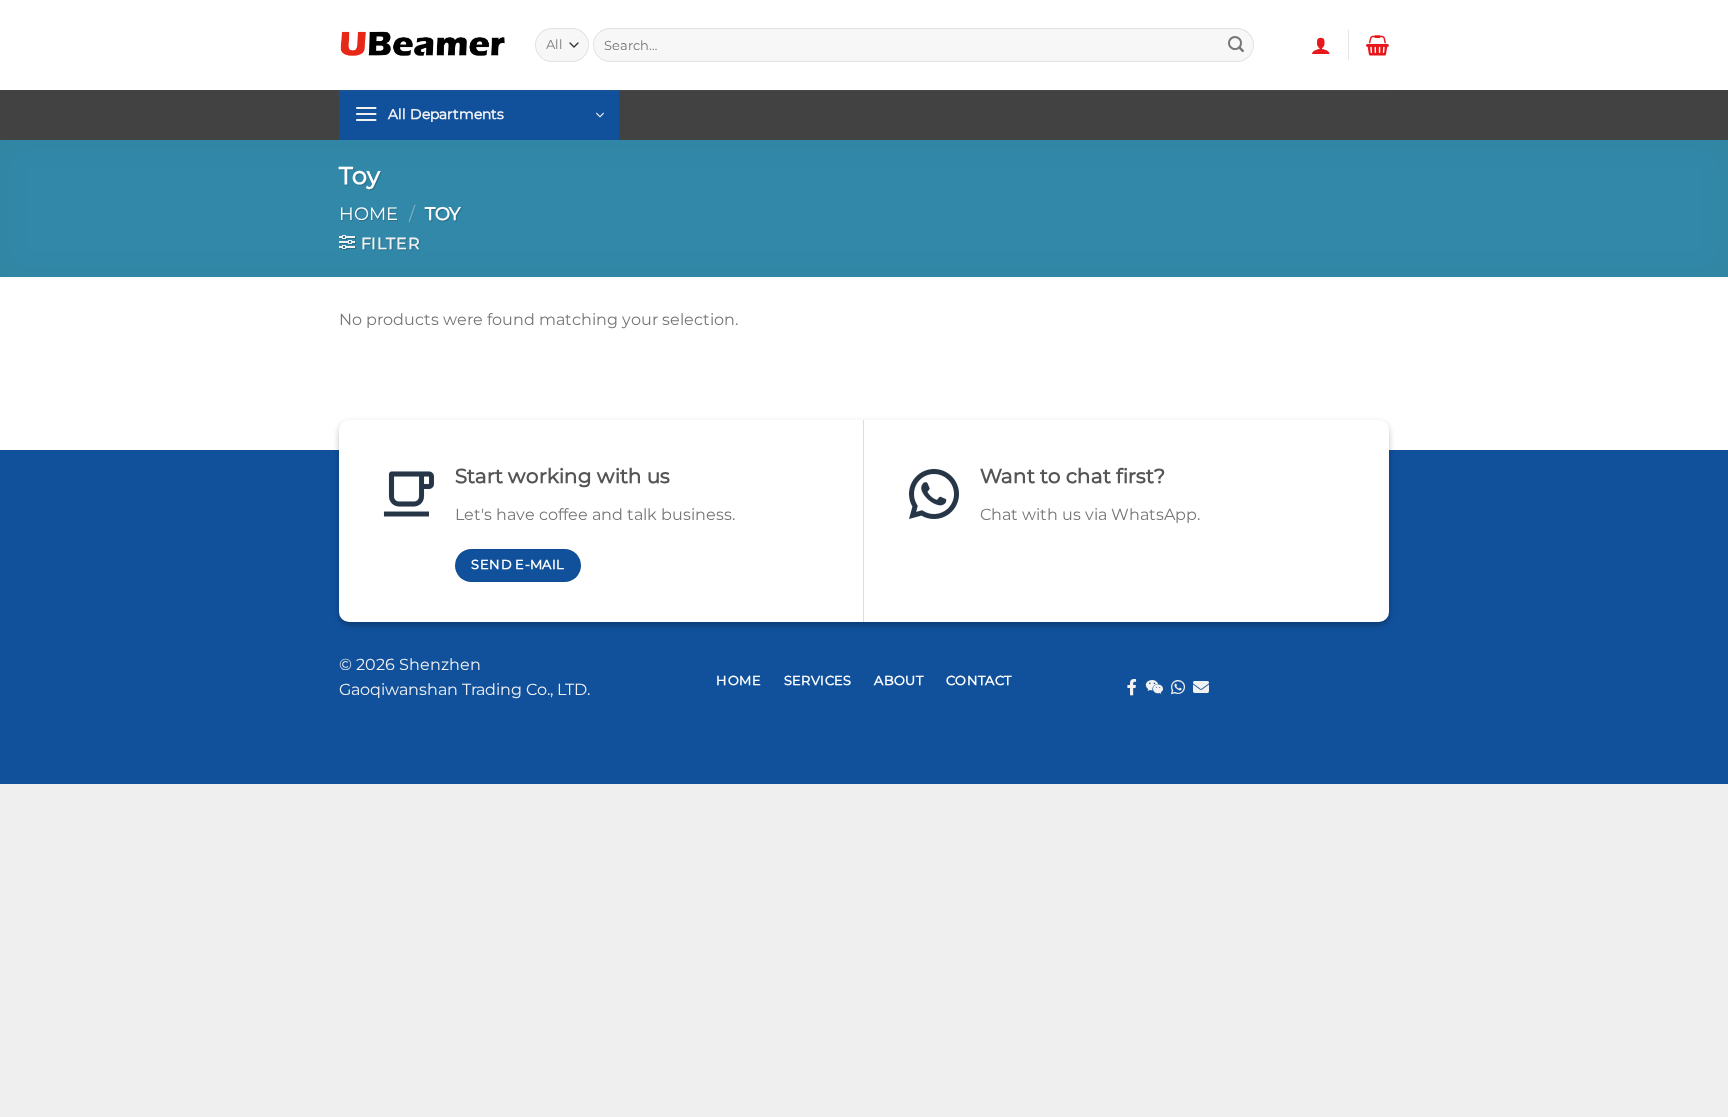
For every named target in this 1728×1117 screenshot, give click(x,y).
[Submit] (1236, 45)
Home (368, 213)
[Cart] (1377, 45)
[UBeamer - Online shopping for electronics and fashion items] (422, 45)
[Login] (1321, 45)
